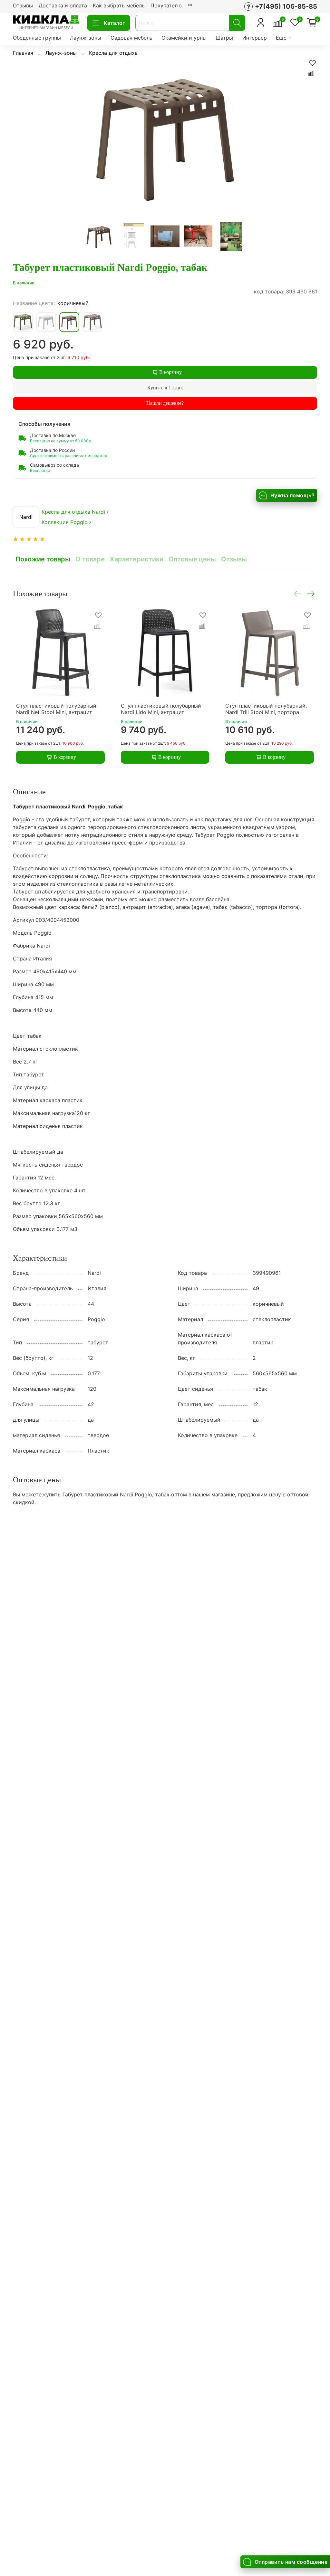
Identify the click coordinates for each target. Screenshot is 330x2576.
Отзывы (23, 5)
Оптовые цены (192, 559)
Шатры (224, 38)
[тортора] (92, 322)
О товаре (90, 559)
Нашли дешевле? (165, 403)
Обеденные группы (37, 38)
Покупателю (166, 5)
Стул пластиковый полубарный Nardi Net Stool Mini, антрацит (56, 709)
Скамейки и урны (184, 38)
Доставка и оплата (63, 5)
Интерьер (255, 38)
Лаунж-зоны (86, 38)
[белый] (46, 322)
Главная (23, 53)
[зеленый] (23, 322)
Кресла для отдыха (113, 53)
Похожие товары (43, 559)
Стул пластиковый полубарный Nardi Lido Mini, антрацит (161, 709)
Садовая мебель (131, 38)
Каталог (114, 23)
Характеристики (137, 559)
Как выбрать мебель (119, 5)
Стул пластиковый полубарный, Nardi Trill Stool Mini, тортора (266, 709)
